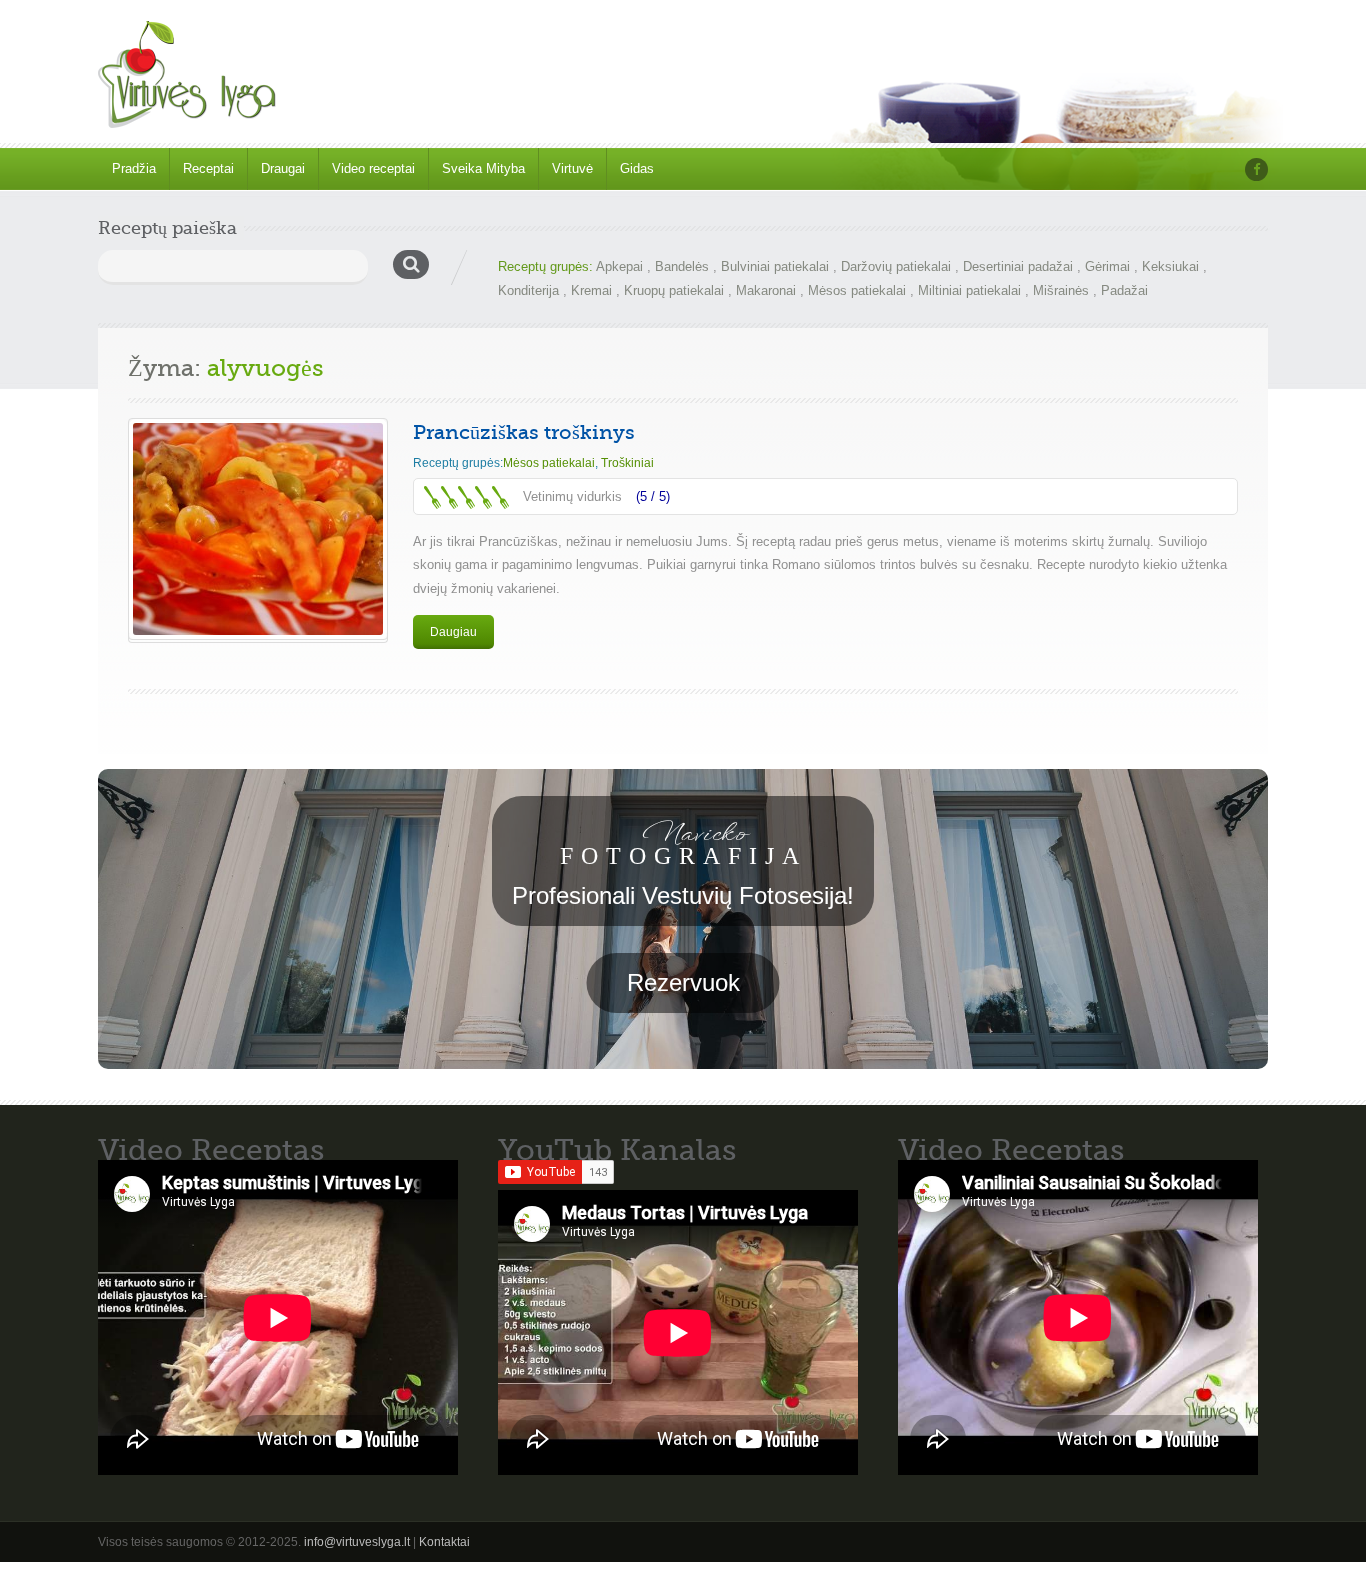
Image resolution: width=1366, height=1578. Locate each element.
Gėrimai (1107, 266)
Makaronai (766, 290)
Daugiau (453, 632)
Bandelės (682, 266)
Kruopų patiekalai (674, 290)
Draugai (283, 168)
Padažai (1124, 290)
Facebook (1256, 169)
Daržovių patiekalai (896, 266)
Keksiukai (1170, 266)
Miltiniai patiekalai (969, 290)
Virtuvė (572, 168)
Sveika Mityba (483, 168)
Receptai (208, 168)
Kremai (591, 290)
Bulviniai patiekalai (775, 266)
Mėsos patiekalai (857, 290)
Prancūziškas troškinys (524, 432)
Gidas (637, 168)
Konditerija (528, 290)
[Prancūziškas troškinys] (258, 529)
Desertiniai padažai (1018, 266)
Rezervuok (683, 982)
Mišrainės (1061, 290)
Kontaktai (444, 1542)
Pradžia (134, 168)
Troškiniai (627, 463)
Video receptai (373, 168)
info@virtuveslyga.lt (357, 1542)
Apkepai (619, 266)
